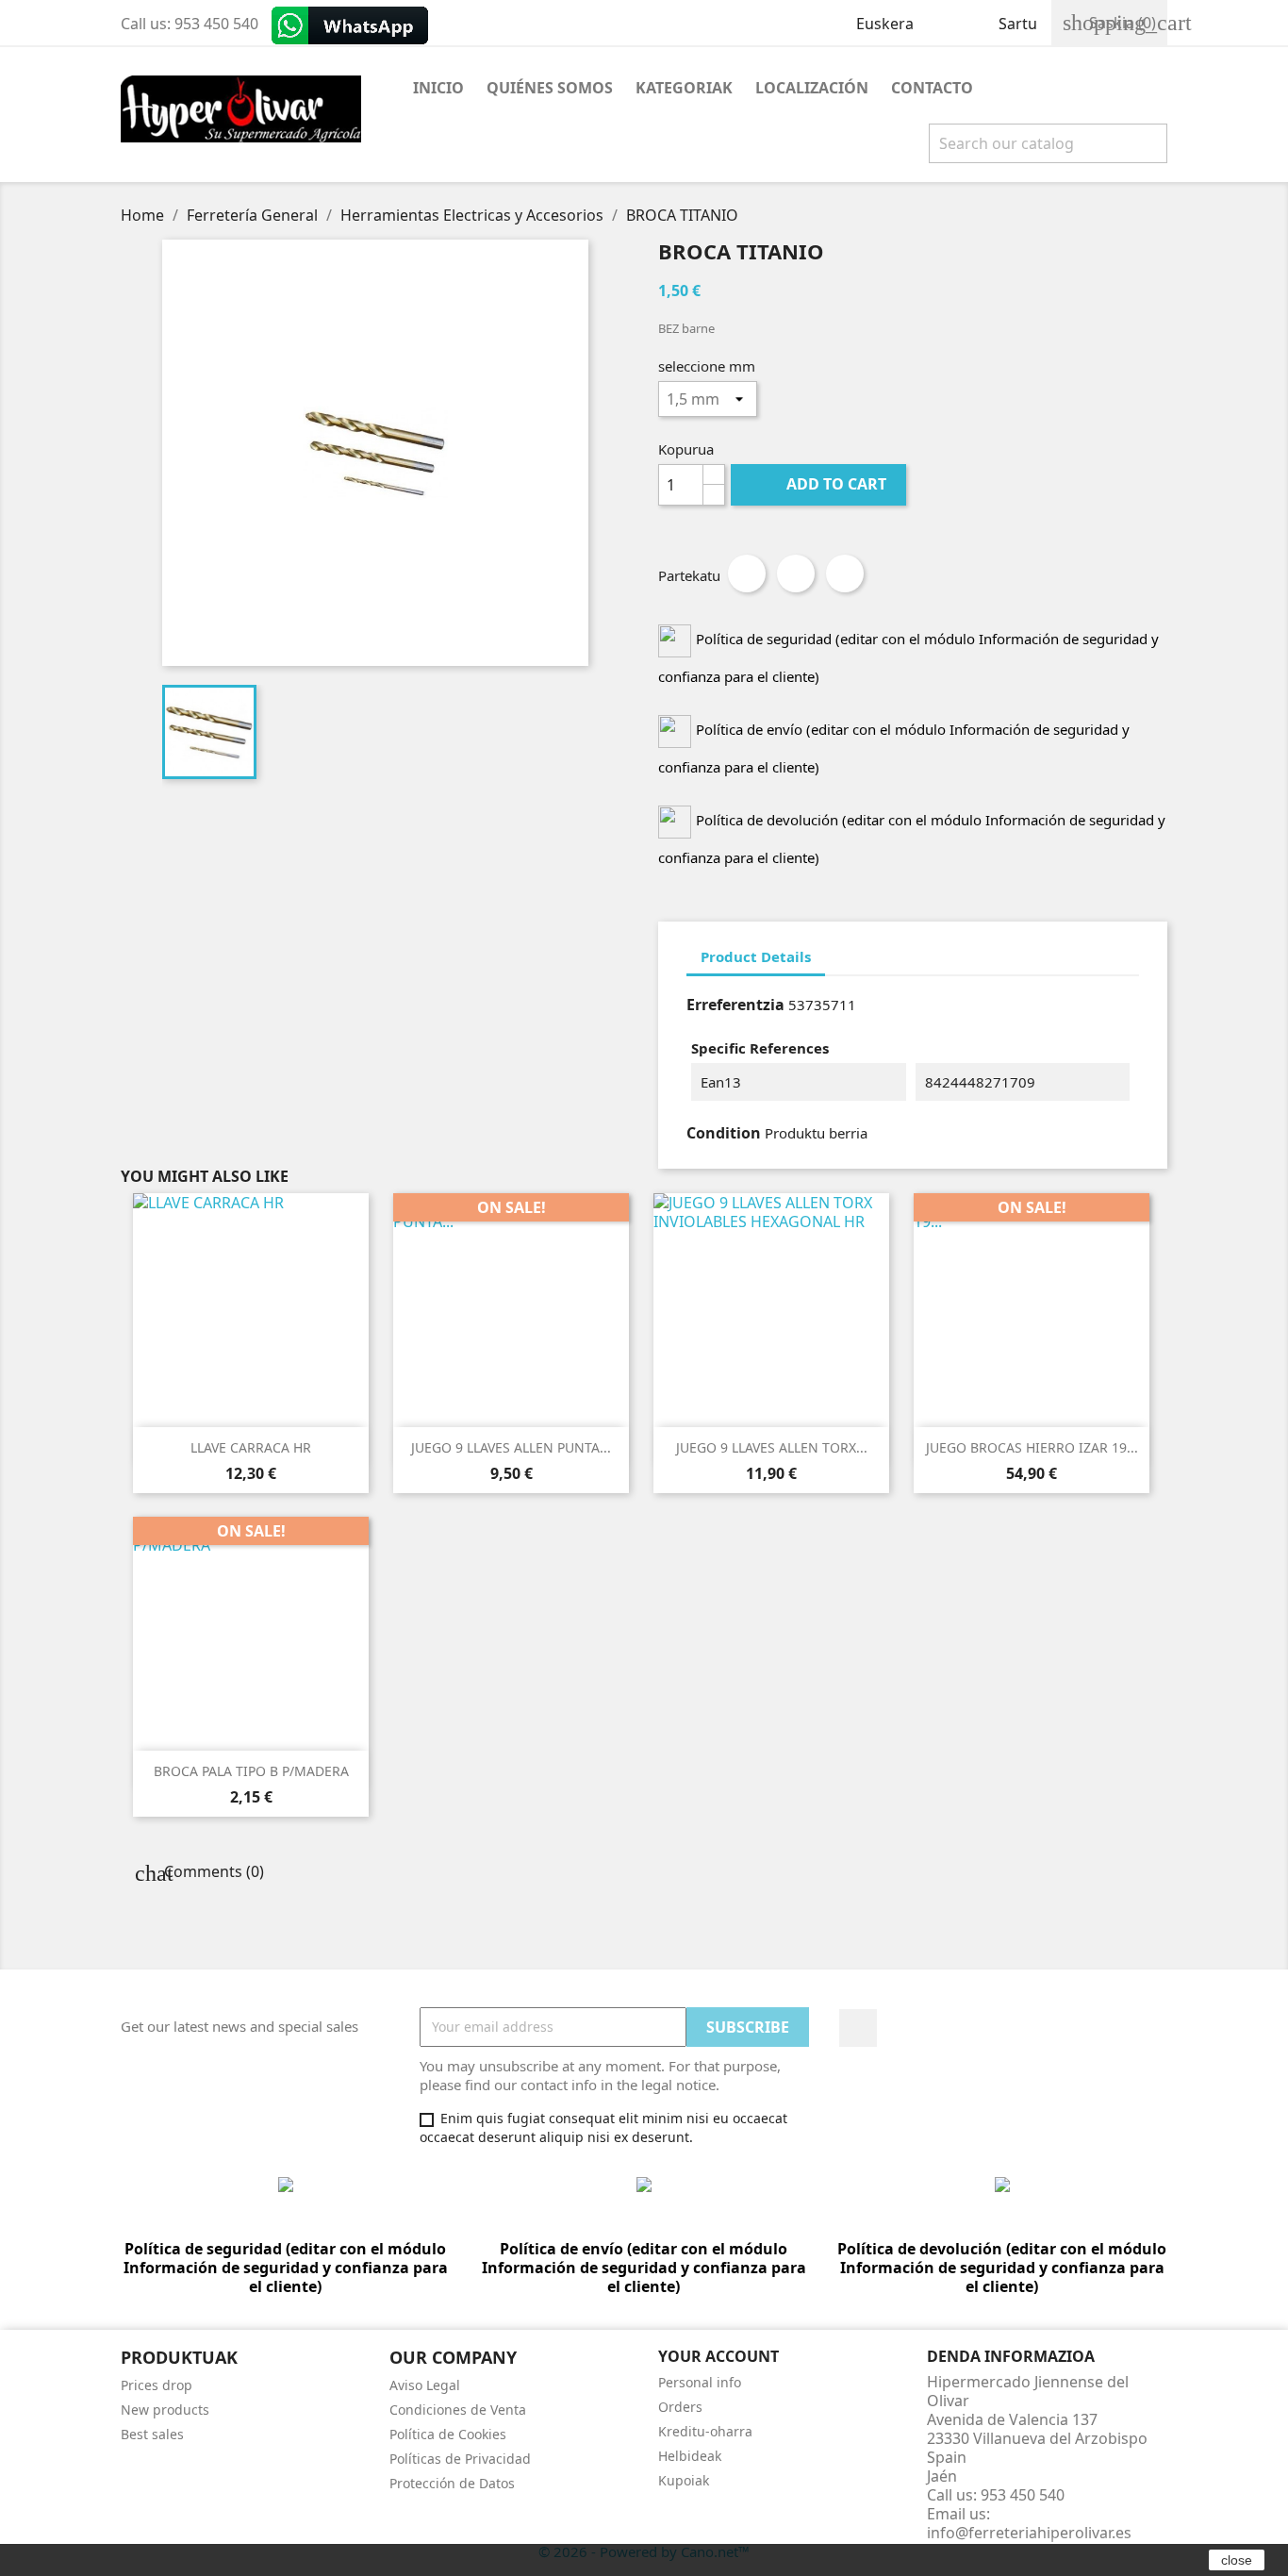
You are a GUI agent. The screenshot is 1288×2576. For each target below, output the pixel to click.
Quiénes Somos (550, 88)
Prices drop (157, 2385)
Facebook (858, 2028)
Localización (812, 88)
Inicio (438, 88)
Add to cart (820, 484)
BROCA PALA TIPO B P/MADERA (251, 1771)
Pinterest (845, 573)
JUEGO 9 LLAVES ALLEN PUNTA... (511, 1447)
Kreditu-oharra (705, 2431)
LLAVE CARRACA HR (251, 1447)
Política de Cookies (448, 2434)
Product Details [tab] (756, 956)
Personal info (700, 2382)
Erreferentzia (735, 1005)
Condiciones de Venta (458, 2410)
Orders (680, 2407)
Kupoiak (684, 2480)
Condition (724, 1133)
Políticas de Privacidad (460, 2459)
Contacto (932, 88)
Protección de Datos (452, 2483)
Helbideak (690, 2456)
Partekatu (747, 573)
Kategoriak (684, 88)
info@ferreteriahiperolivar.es (1029, 2533)
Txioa (796, 573)
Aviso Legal (425, 2385)
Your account (718, 2356)
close (1237, 2560)
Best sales (152, 2434)
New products (165, 2410)
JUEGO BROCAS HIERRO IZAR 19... (1032, 1447)
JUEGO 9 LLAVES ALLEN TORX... (772, 1447)
